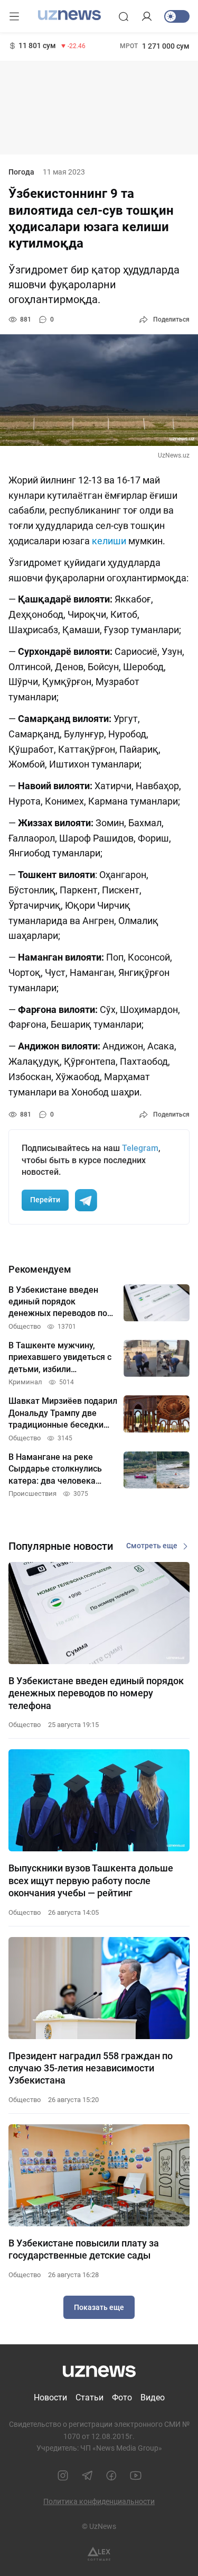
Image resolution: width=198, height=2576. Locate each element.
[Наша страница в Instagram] (63, 2475)
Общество (25, 1725)
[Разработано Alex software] (99, 2554)
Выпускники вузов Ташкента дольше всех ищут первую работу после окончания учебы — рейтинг (91, 1880)
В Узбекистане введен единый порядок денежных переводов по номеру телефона (96, 1693)
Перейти (45, 1200)
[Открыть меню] (14, 16)
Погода (21, 172)
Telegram (140, 1148)
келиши (110, 541)
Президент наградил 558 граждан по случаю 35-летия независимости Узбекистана (91, 2068)
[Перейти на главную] (69, 15)
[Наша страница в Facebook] (111, 2475)
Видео (153, 2397)
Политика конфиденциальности (99, 2501)
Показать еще (99, 2307)
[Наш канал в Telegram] (87, 2475)
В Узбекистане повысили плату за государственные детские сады (84, 2249)
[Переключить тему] (177, 16)
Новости (50, 2397)
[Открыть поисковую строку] (124, 16)
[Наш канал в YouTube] (136, 2475)
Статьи (89, 2397)
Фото (122, 2397)
